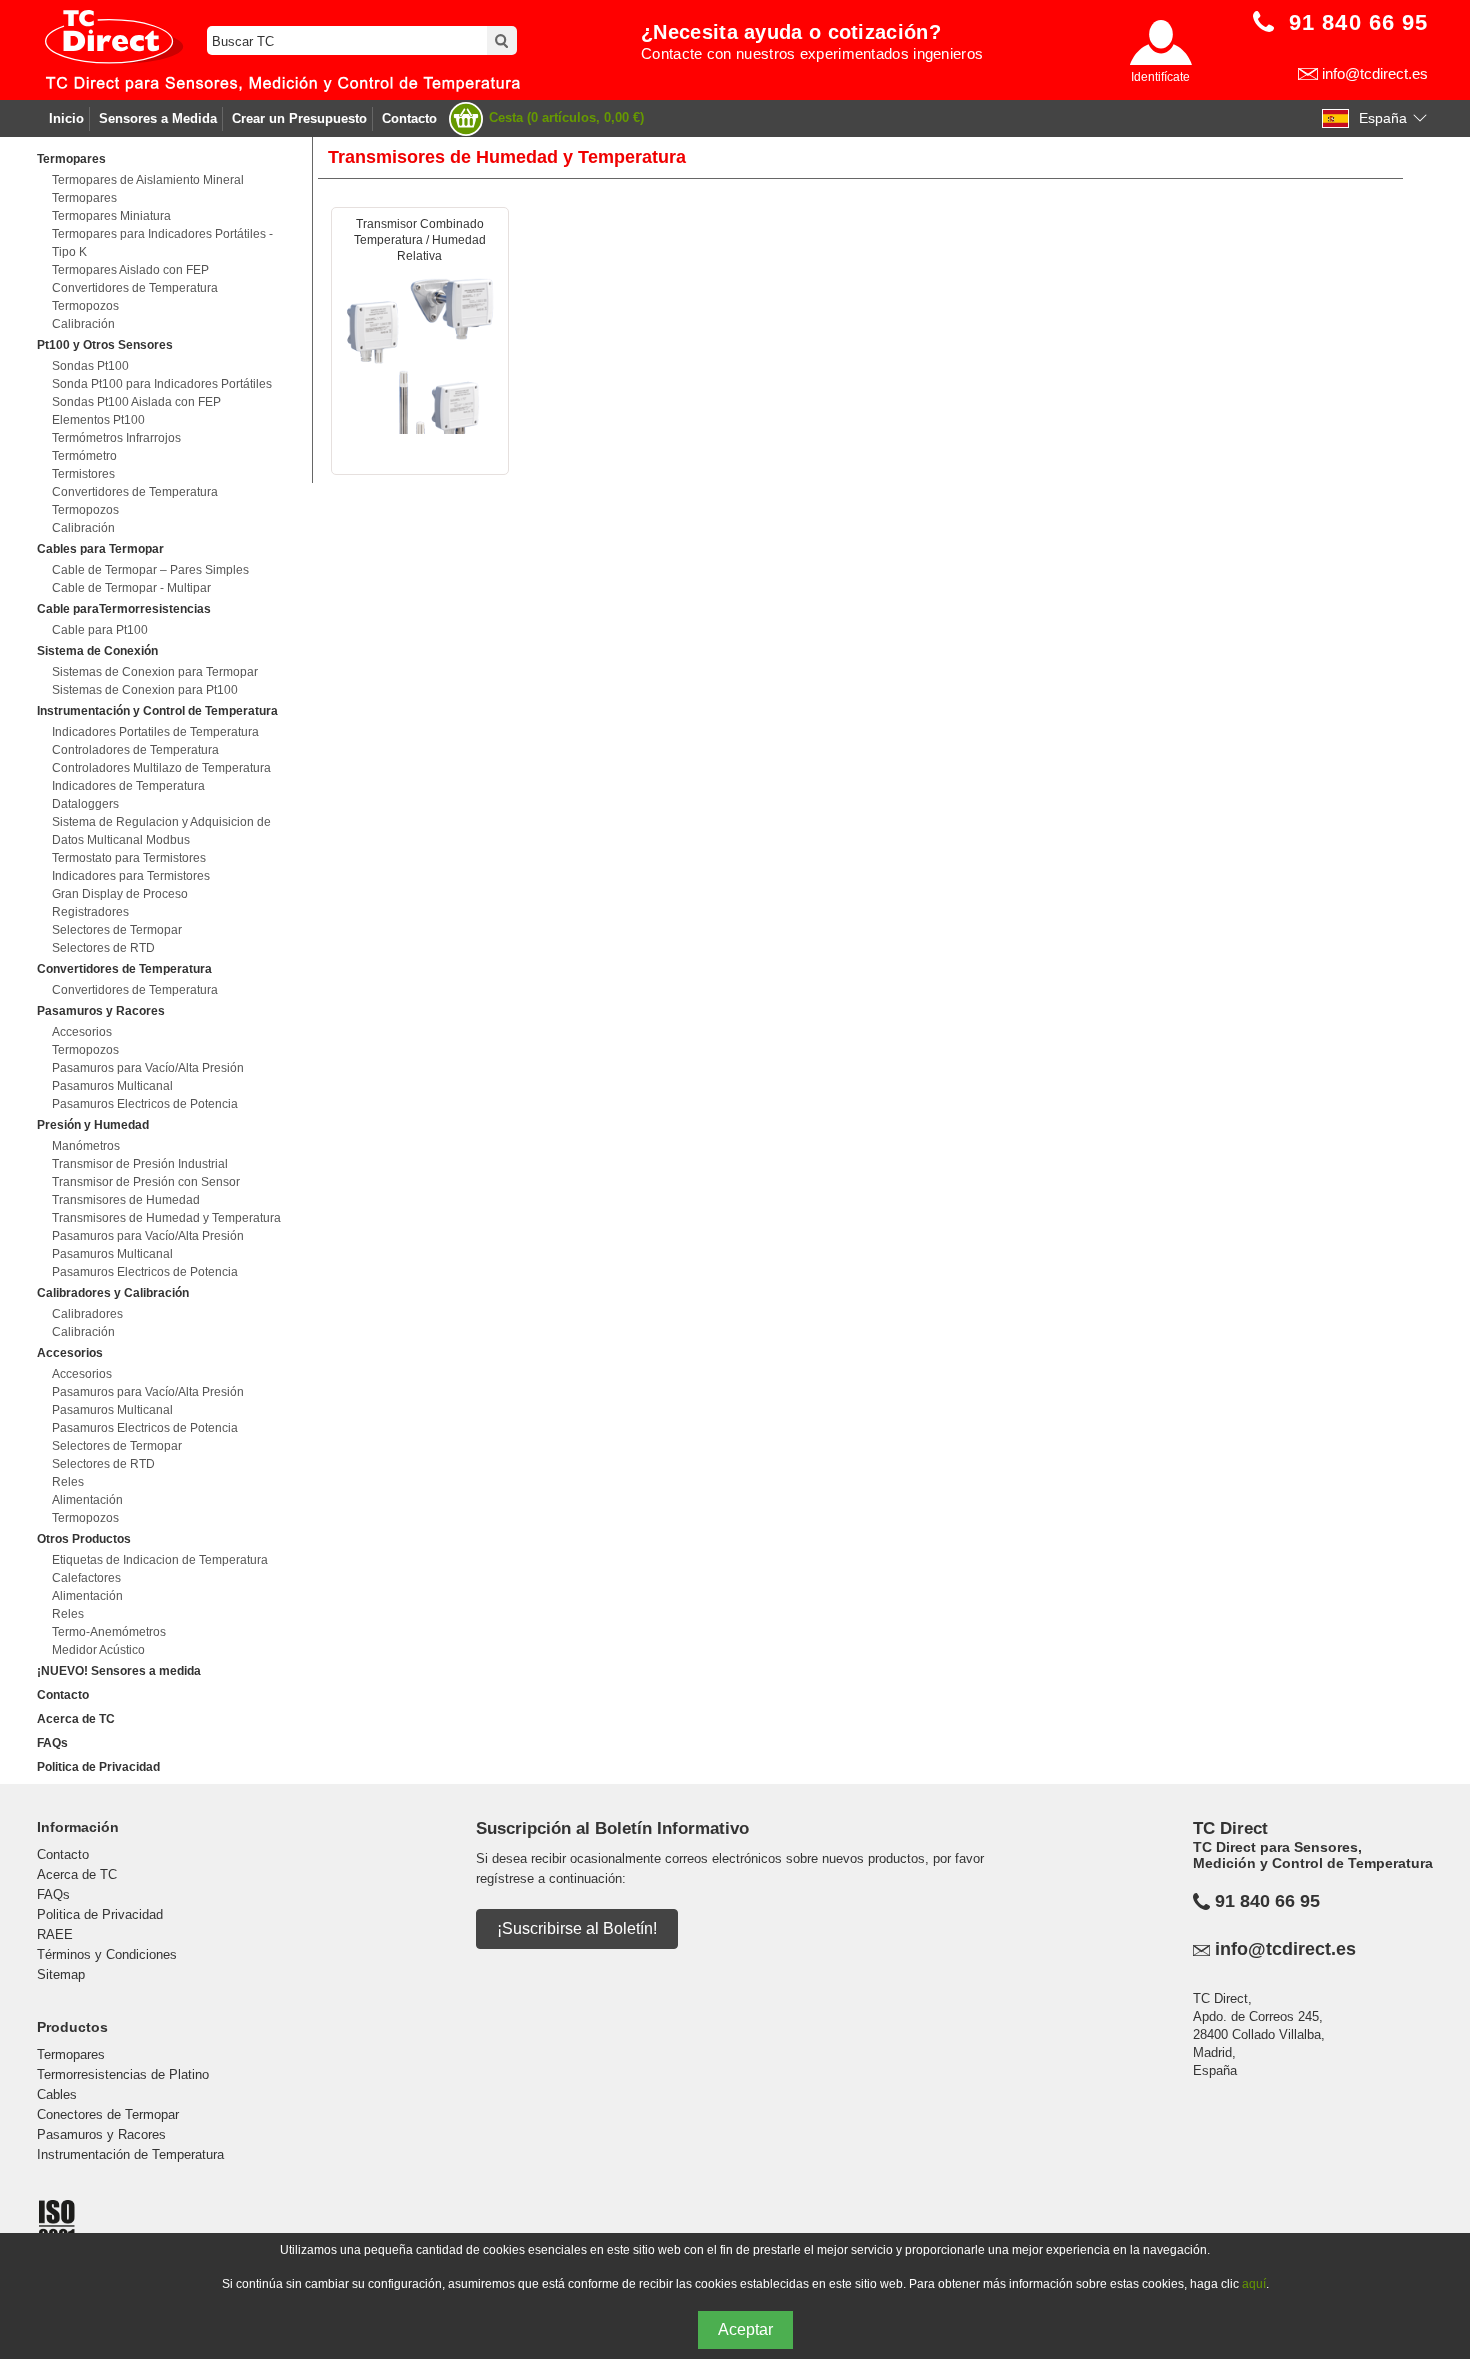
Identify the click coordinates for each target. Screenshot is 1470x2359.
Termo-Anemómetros (109, 1632)
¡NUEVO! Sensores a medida (119, 1671)
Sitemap (61, 1974)
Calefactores (86, 1578)
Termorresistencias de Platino (123, 2074)
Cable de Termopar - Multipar (131, 588)
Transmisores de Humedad (126, 1200)
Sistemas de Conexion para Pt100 (145, 690)
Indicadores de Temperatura (128, 786)
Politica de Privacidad (98, 1767)
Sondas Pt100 (90, 366)
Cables (57, 2094)
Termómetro (84, 456)
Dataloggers (85, 804)
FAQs (52, 1743)
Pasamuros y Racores (101, 2134)
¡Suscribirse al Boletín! (577, 1928)
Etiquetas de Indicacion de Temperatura (160, 1560)
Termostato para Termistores (129, 858)
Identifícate (1160, 77)
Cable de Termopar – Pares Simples (150, 570)
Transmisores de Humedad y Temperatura (166, 1218)
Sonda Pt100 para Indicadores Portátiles (162, 384)
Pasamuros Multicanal (112, 1086)
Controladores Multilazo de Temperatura (161, 768)
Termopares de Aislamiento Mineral (148, 180)
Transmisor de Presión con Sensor (146, 1182)
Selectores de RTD (103, 948)
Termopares (84, 198)
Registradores (90, 912)
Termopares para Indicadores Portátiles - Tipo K (162, 243)
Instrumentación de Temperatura (130, 2154)
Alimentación (87, 1500)
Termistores (83, 474)
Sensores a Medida (158, 118)
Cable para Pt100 (100, 630)
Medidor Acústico (98, 1650)
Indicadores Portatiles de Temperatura (155, 732)
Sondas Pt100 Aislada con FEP (136, 402)
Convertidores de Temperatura (135, 288)
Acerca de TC (76, 1719)
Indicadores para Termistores (131, 876)
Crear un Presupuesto (299, 118)
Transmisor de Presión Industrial (140, 1164)
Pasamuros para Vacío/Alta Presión (148, 1068)
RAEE (55, 1934)
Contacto (409, 118)
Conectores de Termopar (108, 2114)
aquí (1254, 2284)
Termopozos (85, 306)
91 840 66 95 (1267, 1901)
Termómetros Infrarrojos (116, 438)
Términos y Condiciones (107, 1954)
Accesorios (82, 1032)
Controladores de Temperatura (135, 750)
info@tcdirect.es (1375, 73)
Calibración (83, 324)
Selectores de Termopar (117, 930)
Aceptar (745, 2329)
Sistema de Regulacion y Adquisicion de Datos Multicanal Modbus (161, 831)
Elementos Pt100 (98, 420)
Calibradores (87, 1314)
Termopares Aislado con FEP (130, 270)
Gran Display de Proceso (120, 894)
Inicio (66, 118)
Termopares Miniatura (111, 216)
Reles (68, 1482)
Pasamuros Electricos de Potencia (145, 1104)
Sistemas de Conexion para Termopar (155, 672)
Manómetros (86, 1146)
